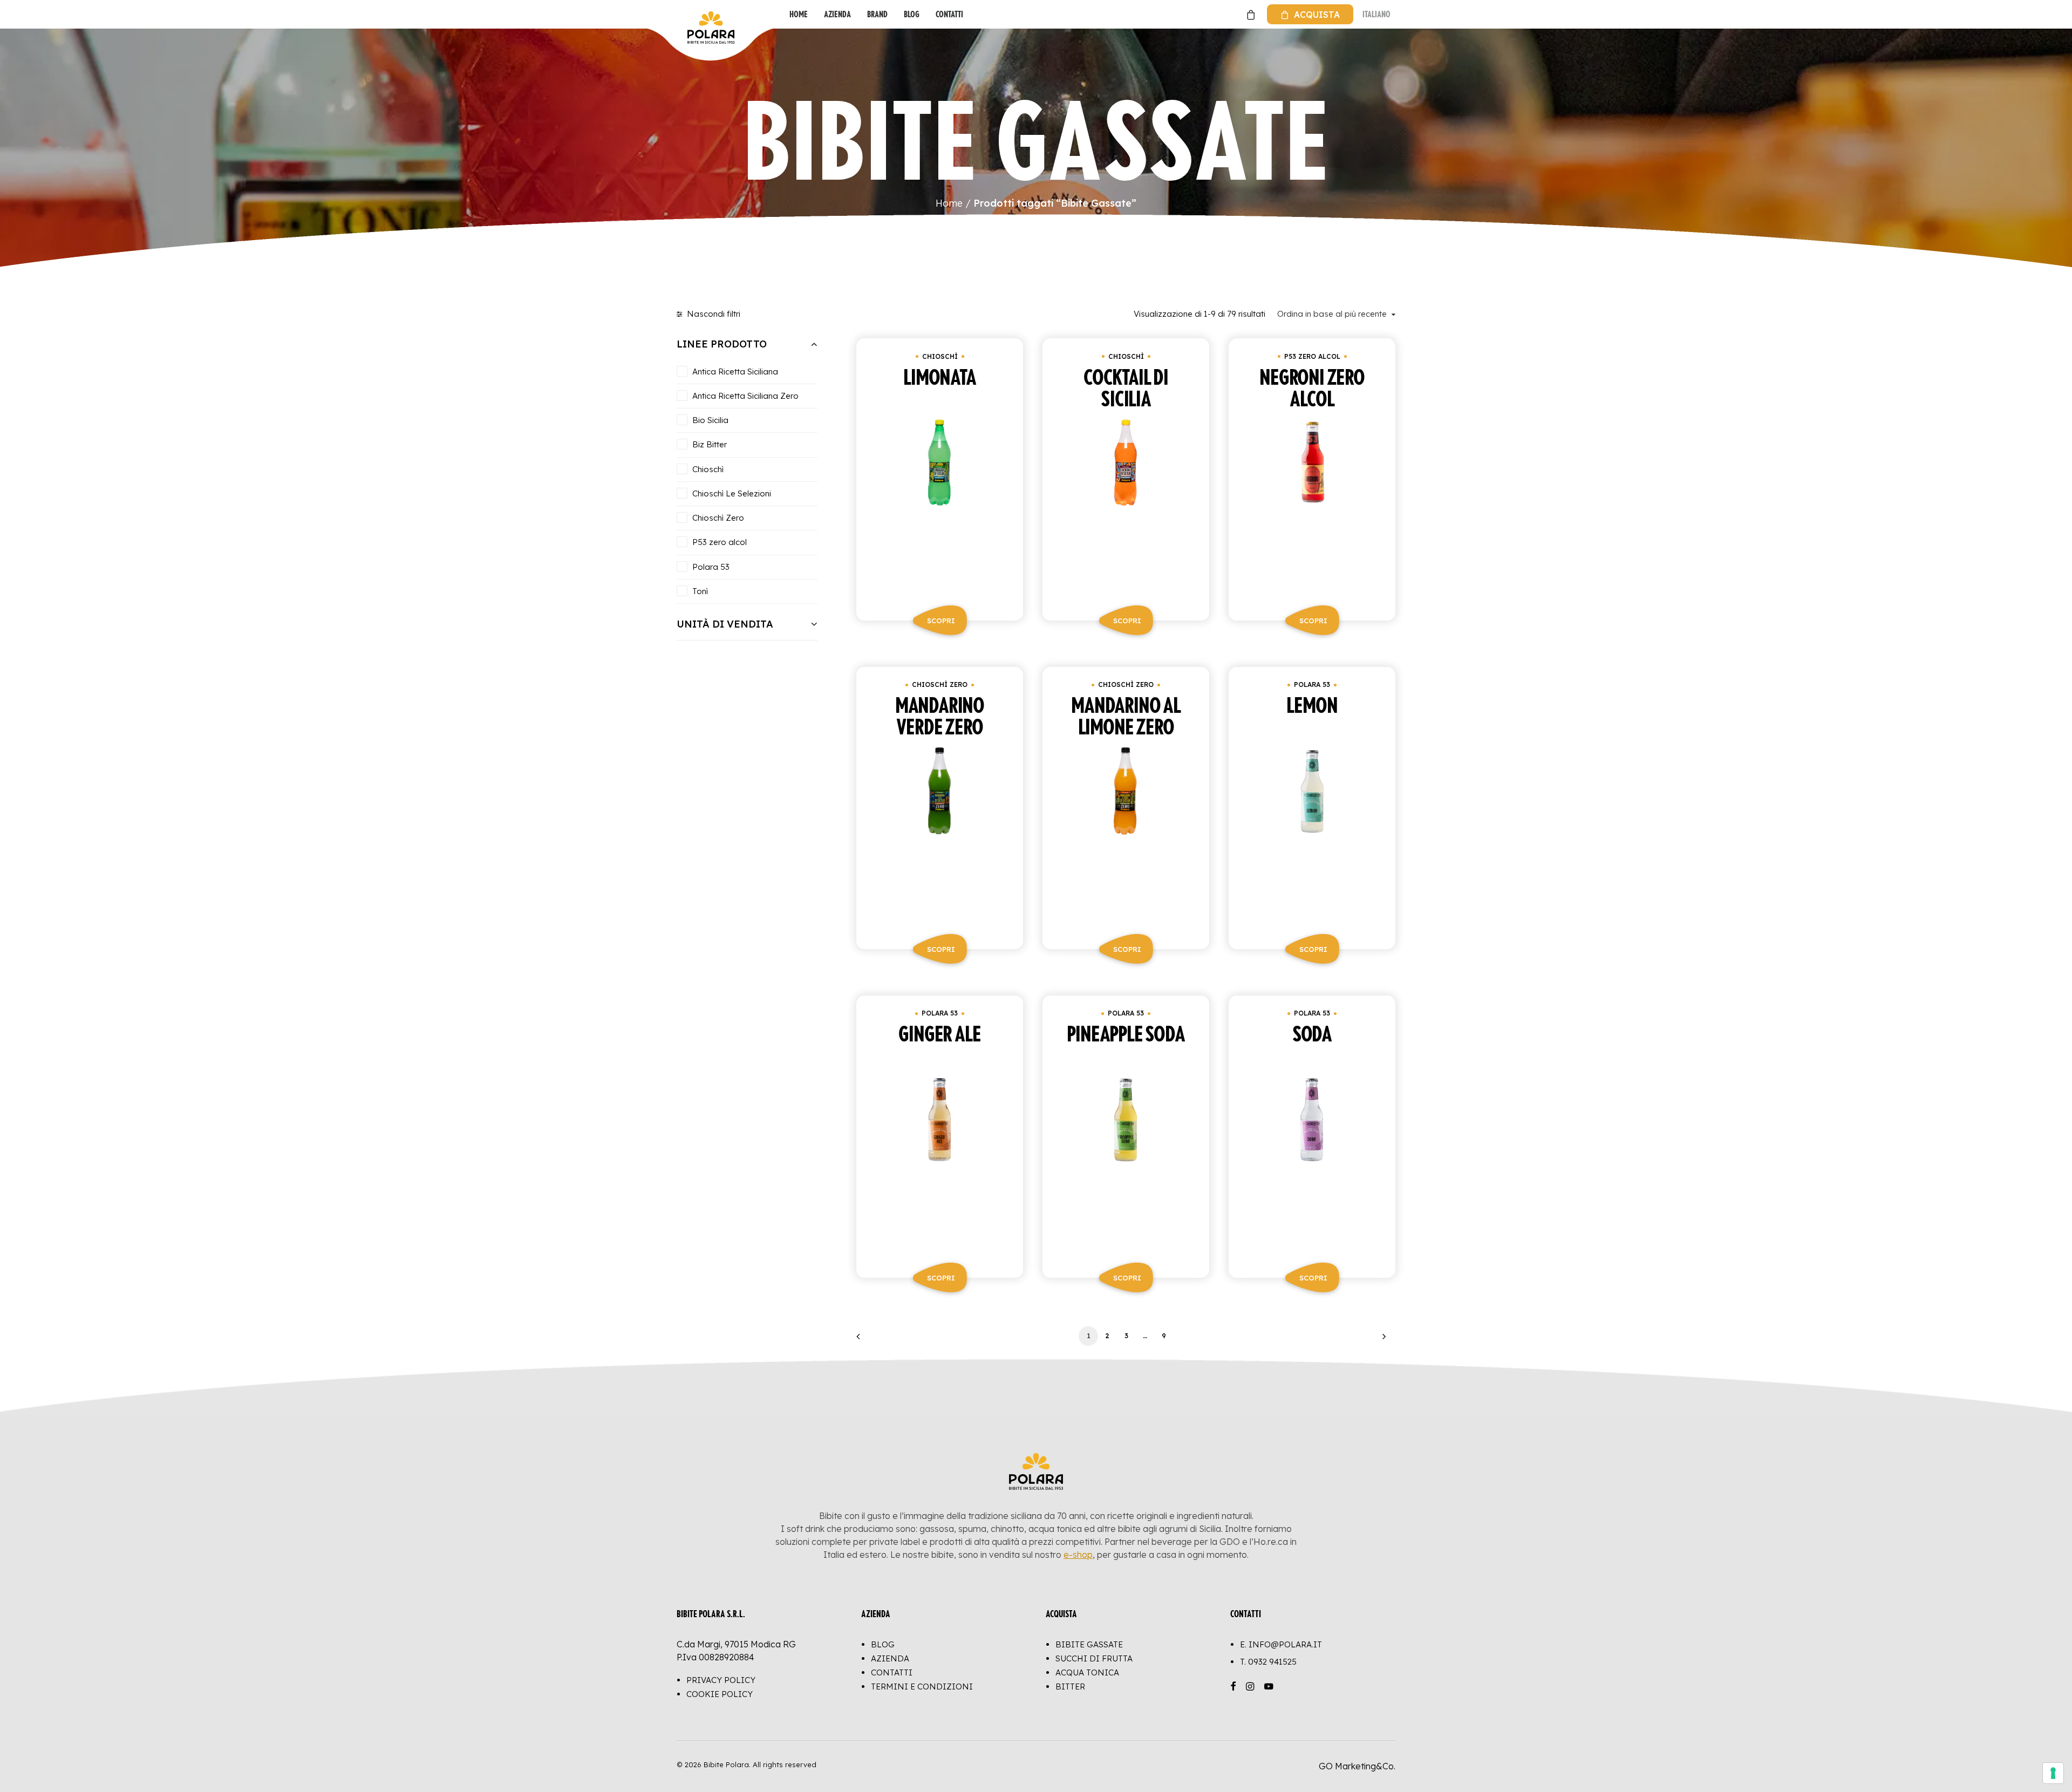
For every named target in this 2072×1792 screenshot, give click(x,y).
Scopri (941, 621)
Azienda (837, 14)
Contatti (949, 14)
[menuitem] (799, 14)
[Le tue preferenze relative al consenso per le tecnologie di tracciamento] (2053, 1773)
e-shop (1078, 1555)
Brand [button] (877, 14)
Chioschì (940, 356)
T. (1268, 1662)
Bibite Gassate (1089, 1644)
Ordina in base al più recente (1332, 314)
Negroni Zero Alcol (1312, 389)
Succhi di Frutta (1094, 1658)
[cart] (1249, 14)
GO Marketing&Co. (1357, 1766)
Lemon (1312, 706)
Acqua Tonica (1087, 1672)
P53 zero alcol (1312, 356)
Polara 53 (1312, 684)
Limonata (939, 378)
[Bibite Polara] (688, 14)
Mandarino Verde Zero (940, 717)
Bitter (1070, 1687)
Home (799, 14)
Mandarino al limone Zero (1126, 717)
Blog (912, 14)
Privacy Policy (721, 1680)
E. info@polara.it (1281, 1644)
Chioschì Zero (940, 684)
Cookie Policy (720, 1694)
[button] (940, 506)
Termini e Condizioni (922, 1687)
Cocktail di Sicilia (1126, 389)
